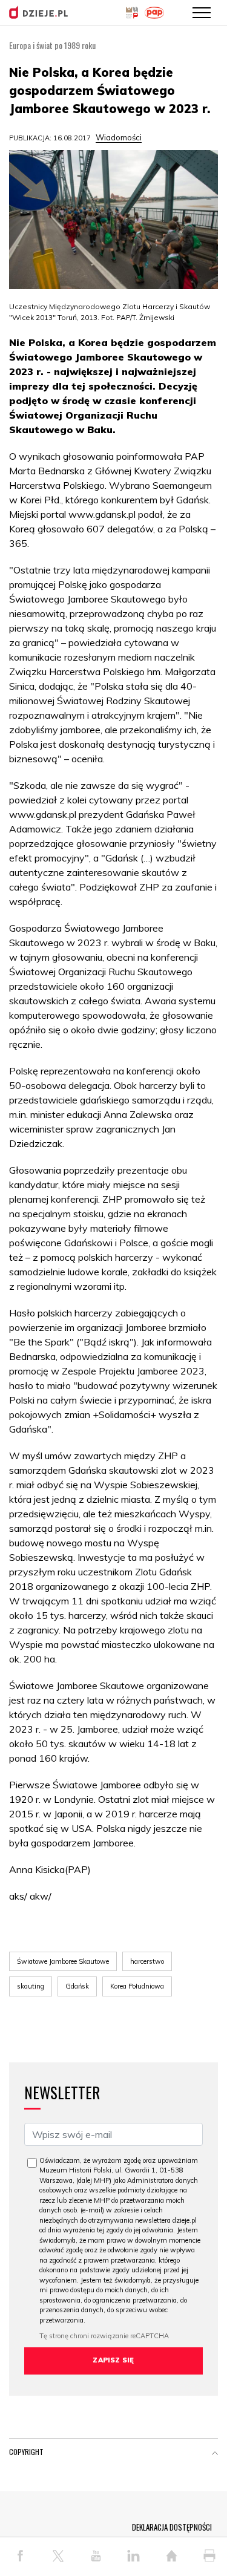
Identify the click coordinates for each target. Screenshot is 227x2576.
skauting (31, 1986)
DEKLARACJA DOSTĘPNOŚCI (172, 2527)
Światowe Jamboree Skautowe (63, 1961)
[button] (215, 2454)
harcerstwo (147, 1961)
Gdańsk (77, 1986)
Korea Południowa (137, 1986)
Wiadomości (119, 137)
